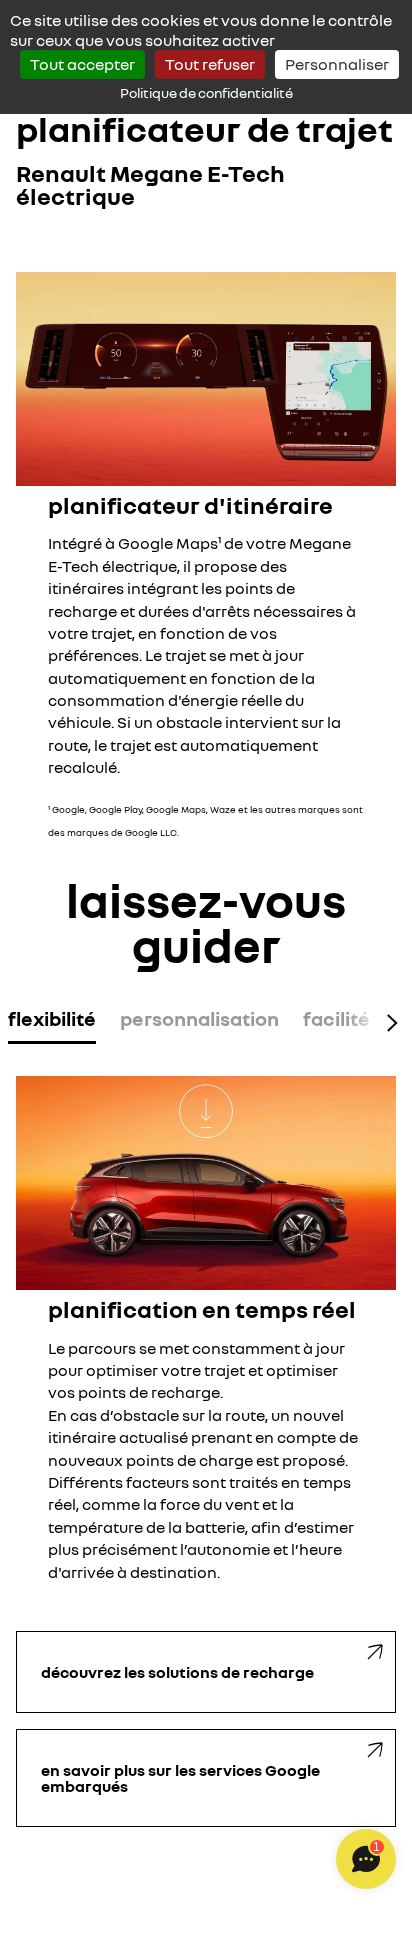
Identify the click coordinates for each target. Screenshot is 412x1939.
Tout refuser (210, 64)
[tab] (52, 1022)
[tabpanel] (206, 1329)
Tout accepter (82, 64)
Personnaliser (337, 64)
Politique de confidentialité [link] (206, 92)
